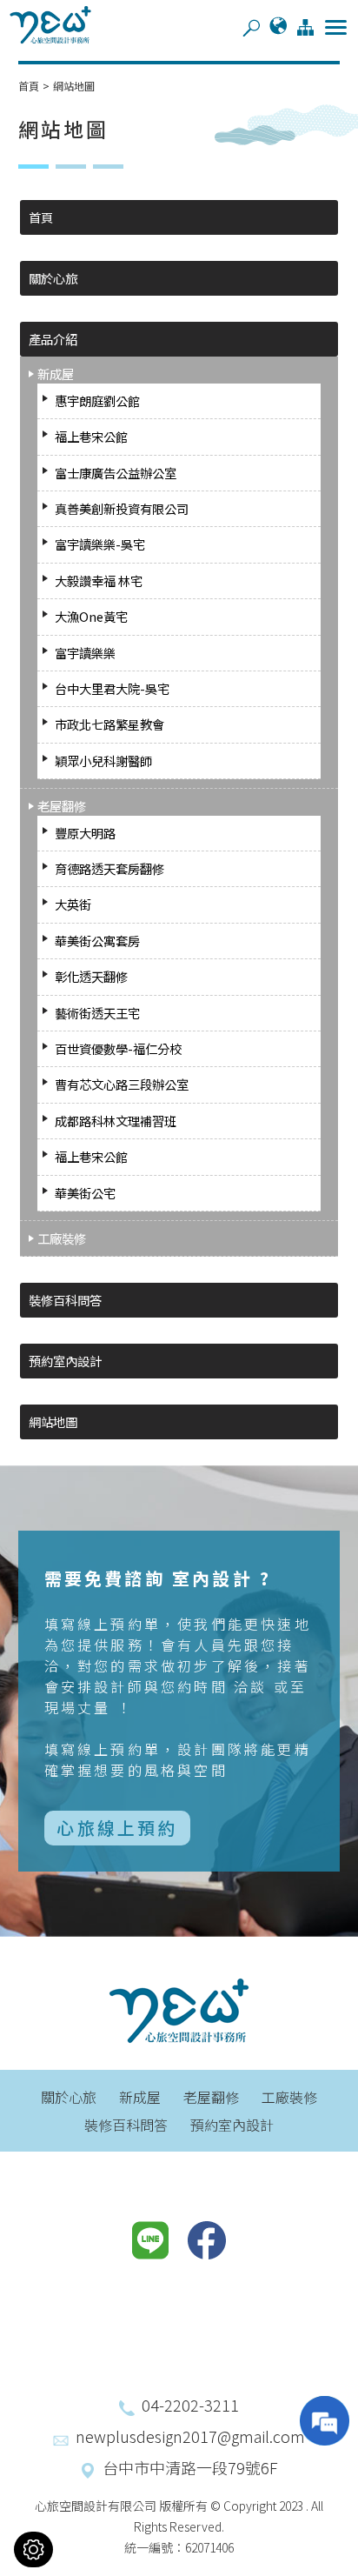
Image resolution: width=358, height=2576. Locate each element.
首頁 (29, 86)
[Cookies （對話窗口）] (33, 2549)
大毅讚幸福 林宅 (99, 581)
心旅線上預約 (117, 1828)
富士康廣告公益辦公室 (116, 473)
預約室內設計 (65, 1361)
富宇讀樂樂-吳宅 (100, 544)
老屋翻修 (62, 806)
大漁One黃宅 (91, 617)
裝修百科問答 (65, 1300)
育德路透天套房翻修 (109, 869)
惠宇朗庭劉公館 (97, 401)
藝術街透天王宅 (97, 1013)
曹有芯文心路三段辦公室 (122, 1084)
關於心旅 (53, 278)
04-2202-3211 (190, 2405)
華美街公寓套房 (97, 941)
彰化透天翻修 (91, 977)
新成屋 (56, 374)
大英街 (73, 904)
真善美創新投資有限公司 (122, 509)
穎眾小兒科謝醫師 (103, 761)
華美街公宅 (85, 1193)
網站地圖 (53, 1421)
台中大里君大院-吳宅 (112, 689)
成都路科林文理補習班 (116, 1121)
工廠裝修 (62, 1238)
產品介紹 (53, 339)
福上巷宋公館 (91, 437)
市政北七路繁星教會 (109, 724)
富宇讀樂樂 (85, 653)
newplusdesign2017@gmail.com (190, 2436)
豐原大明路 (85, 833)
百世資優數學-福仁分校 (118, 1049)
